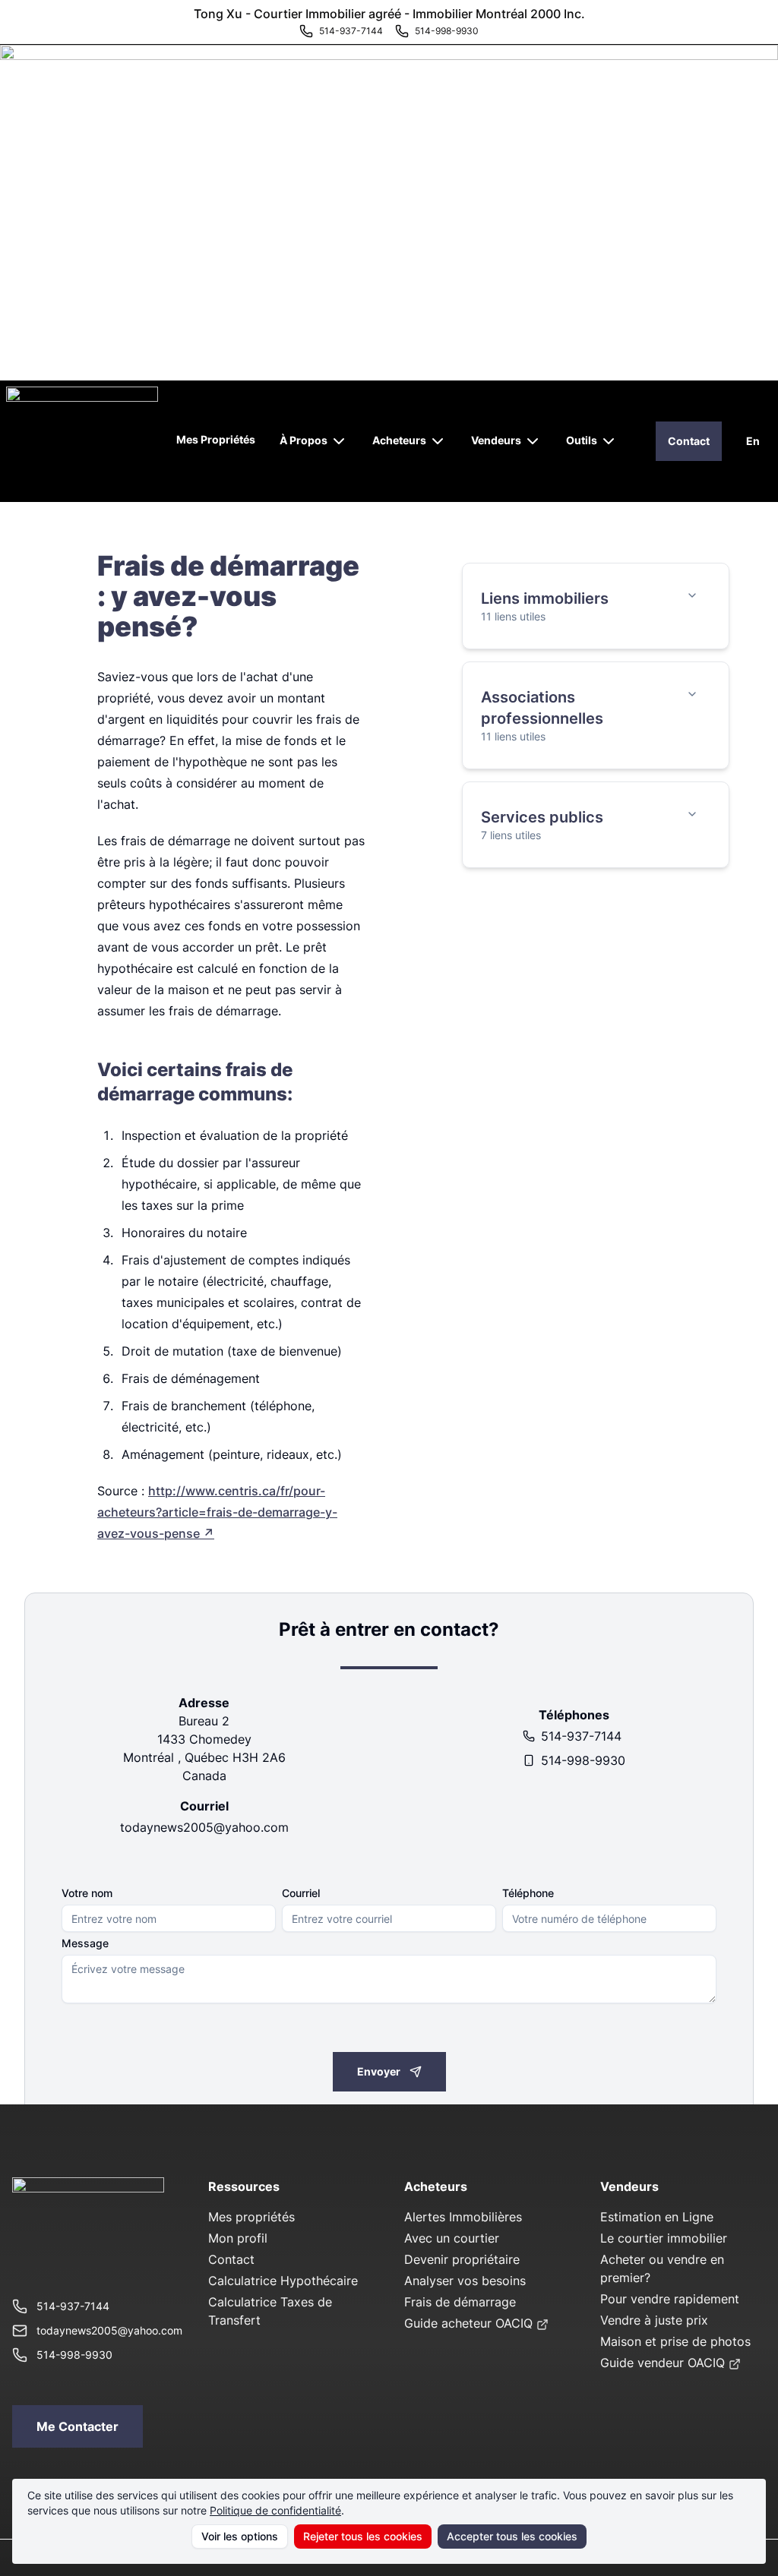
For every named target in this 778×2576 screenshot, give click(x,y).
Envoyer (379, 2071)
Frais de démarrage (460, 2302)
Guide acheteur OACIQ (468, 2323)
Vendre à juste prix (654, 2320)
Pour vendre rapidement (670, 2299)
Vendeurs (496, 440)
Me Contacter (77, 2426)
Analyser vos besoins (465, 2281)
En (753, 441)
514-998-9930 (583, 1760)
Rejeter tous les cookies (363, 2536)
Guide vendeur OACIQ (663, 2363)
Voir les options (240, 2536)
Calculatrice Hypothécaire (283, 2281)
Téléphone (528, 1893)
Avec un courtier (452, 2238)
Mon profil (238, 2238)
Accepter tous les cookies (512, 2536)
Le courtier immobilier (664, 2238)
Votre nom (87, 1893)
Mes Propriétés (216, 439)
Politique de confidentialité (275, 2510)
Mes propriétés (251, 2217)
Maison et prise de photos (675, 2341)
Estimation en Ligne (657, 2217)
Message (85, 1943)
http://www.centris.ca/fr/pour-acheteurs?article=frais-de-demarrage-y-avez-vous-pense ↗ (217, 1512)
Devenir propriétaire (462, 2259)
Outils (582, 440)
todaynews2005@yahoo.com (204, 1827)
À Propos (304, 440)
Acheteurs (399, 440)
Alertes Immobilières (463, 2217)
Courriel (301, 1893)
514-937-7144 (581, 1736)
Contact (689, 441)
